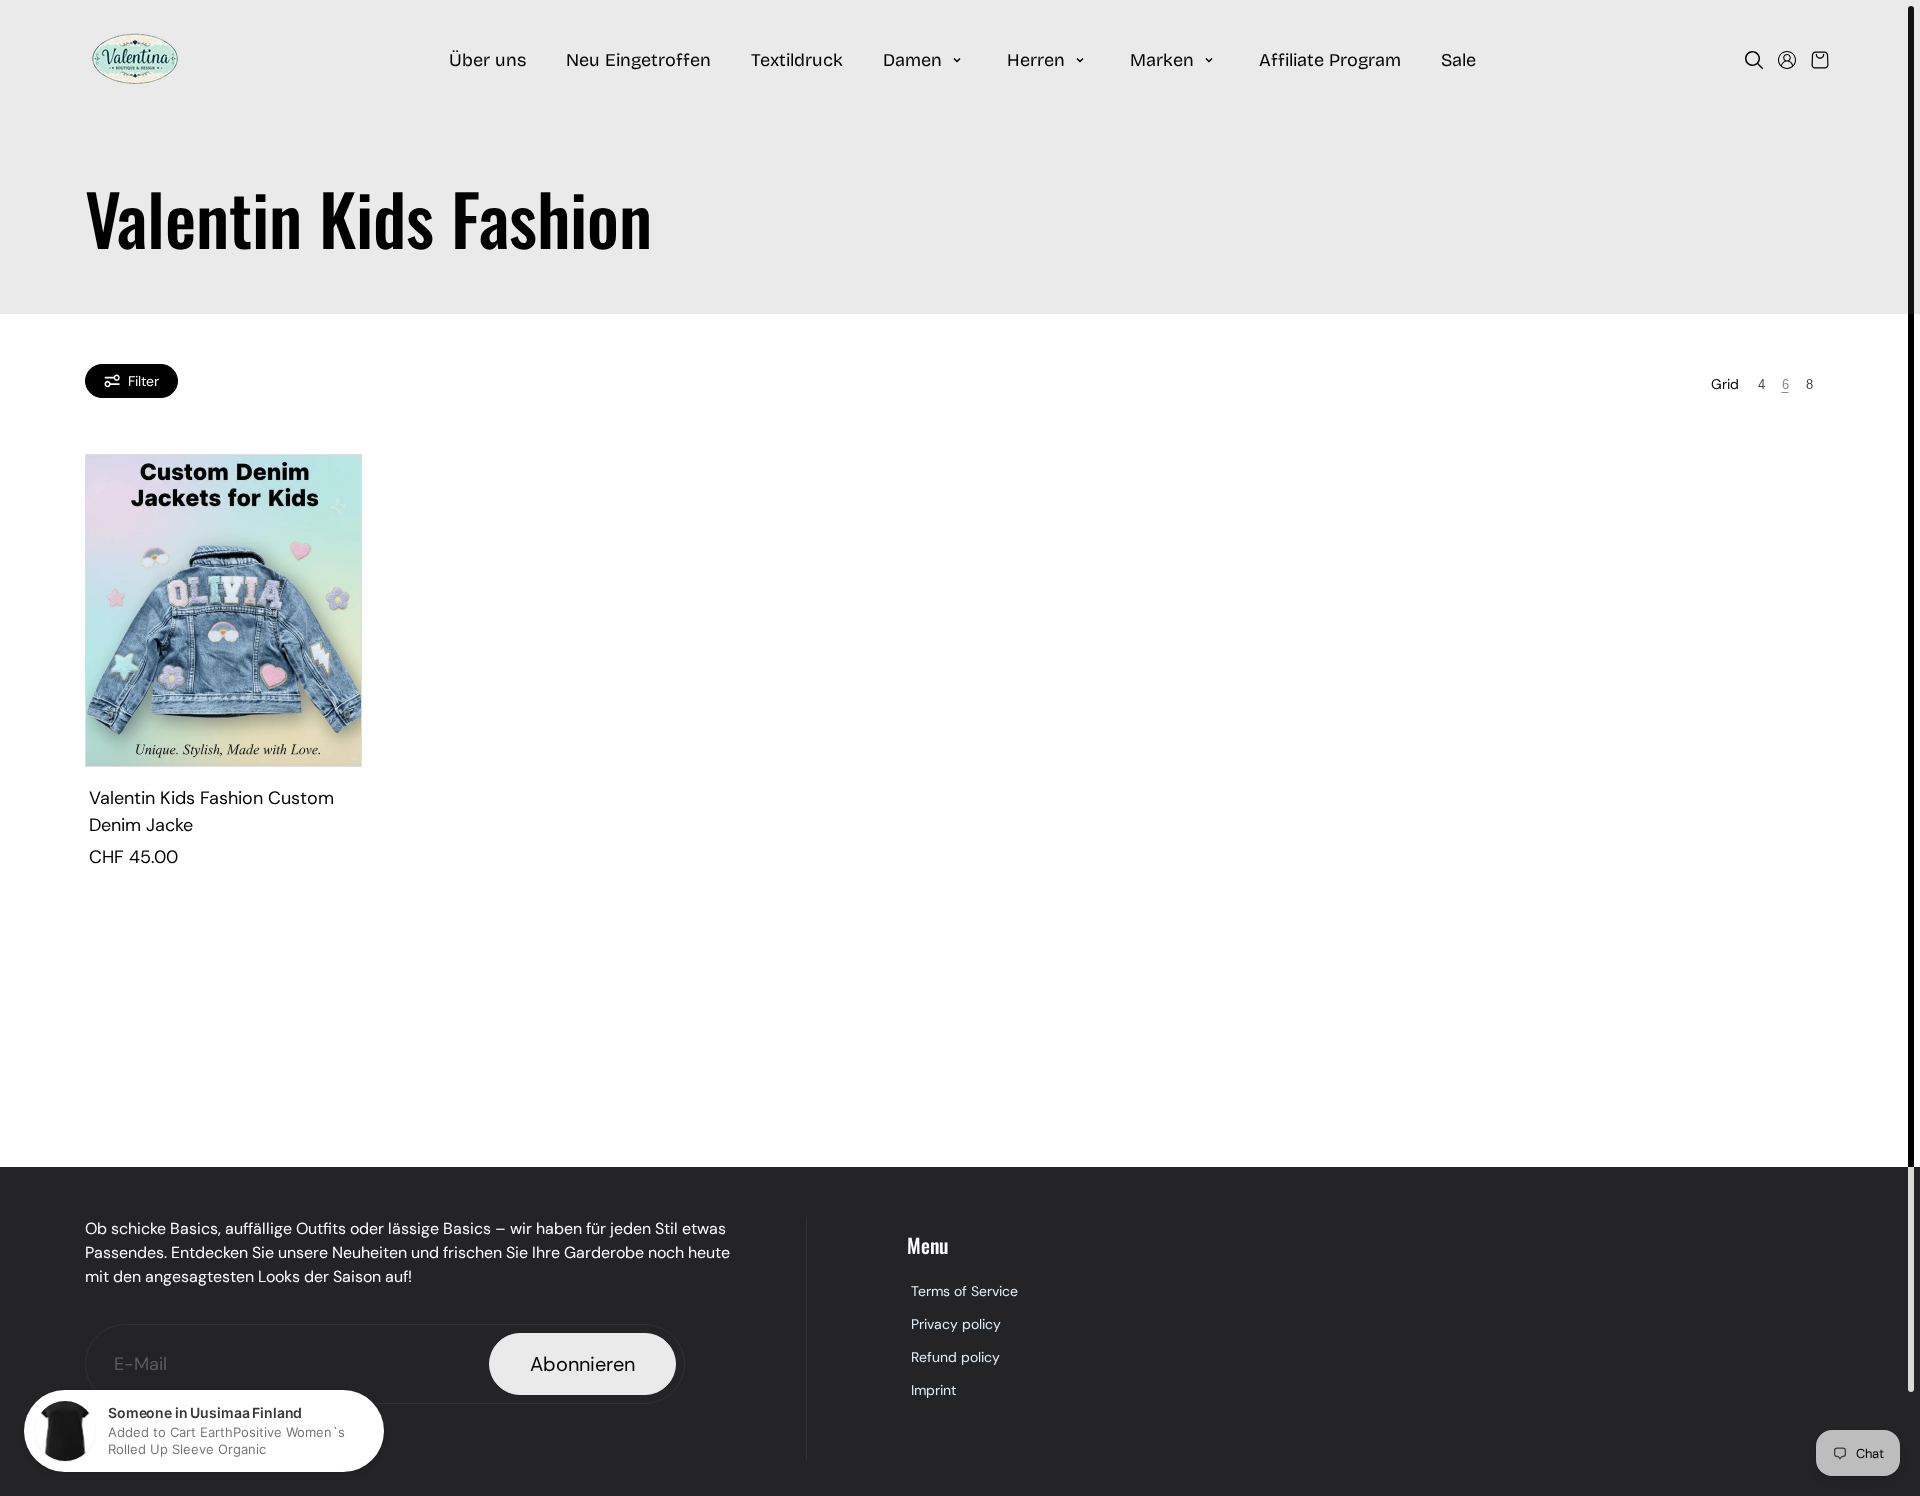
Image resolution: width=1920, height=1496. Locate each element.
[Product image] (223, 610)
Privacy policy (956, 1324)
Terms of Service (964, 1291)
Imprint (933, 1390)
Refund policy (955, 1357)
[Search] (1754, 60)
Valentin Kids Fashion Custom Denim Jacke (211, 811)
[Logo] (135, 60)
